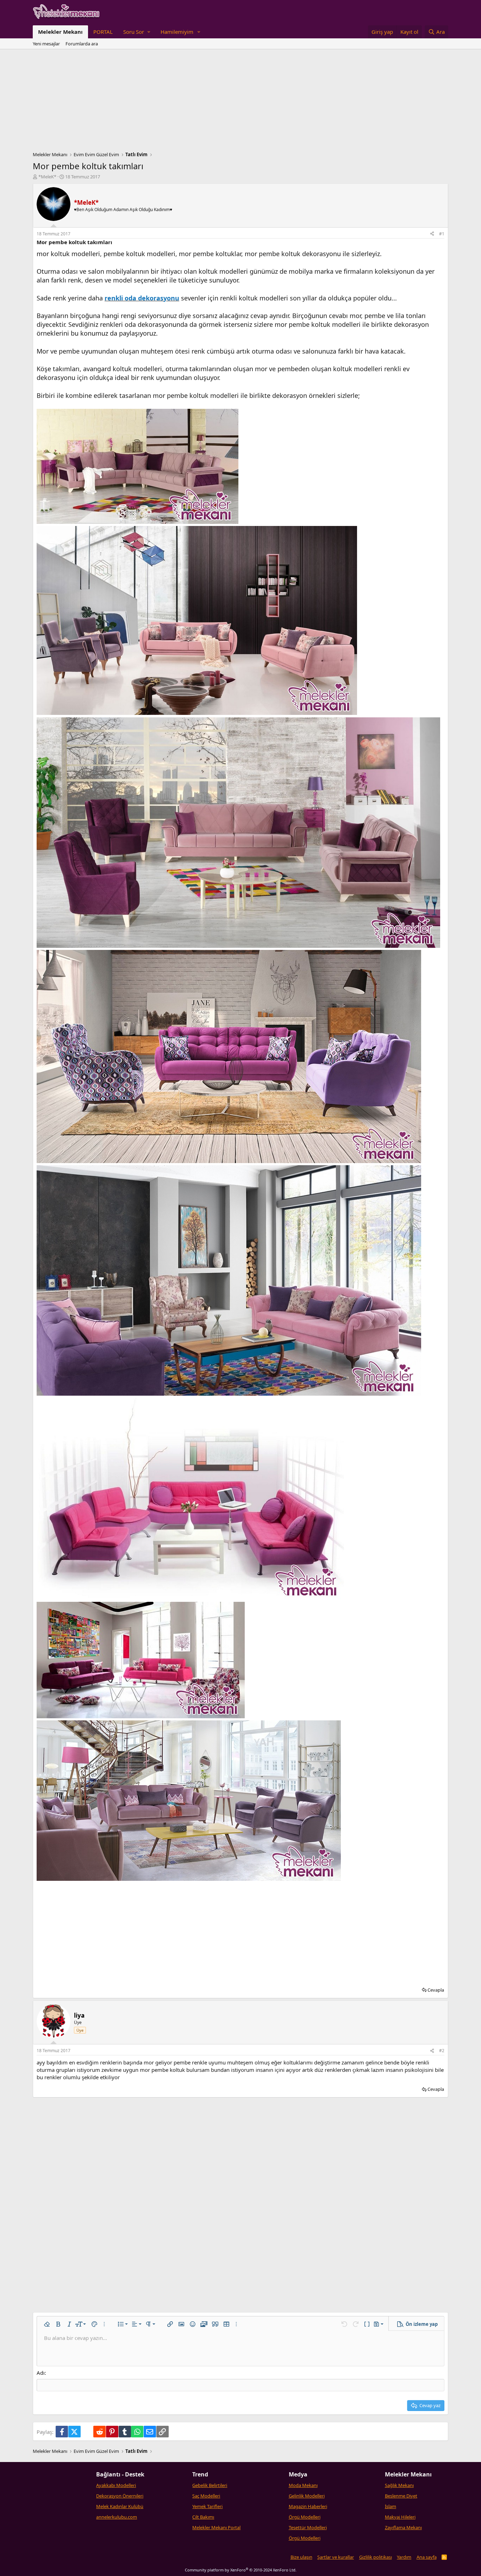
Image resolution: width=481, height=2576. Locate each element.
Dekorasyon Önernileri (120, 2496)
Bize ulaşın (301, 2557)
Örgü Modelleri (305, 2517)
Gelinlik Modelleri (307, 2496)
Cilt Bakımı (203, 2517)
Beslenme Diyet (401, 2496)
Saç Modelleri (206, 2496)
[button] (137, 32)
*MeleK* (47, 177)
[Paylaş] (432, 234)
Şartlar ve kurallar (336, 2557)
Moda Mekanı (303, 2485)
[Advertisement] (241, 102)
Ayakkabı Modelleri (116, 2485)
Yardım (404, 2557)
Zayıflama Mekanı (403, 2527)
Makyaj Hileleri (400, 2517)
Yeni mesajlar (46, 44)
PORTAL (103, 32)
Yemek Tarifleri (207, 2506)
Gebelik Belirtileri (210, 2485)
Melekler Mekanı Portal (216, 2527)
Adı (41, 2373)
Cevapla (436, 1990)
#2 (442, 2051)
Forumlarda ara (82, 44)
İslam (391, 2506)
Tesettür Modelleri (308, 2527)
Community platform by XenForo (241, 2570)
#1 (442, 234)
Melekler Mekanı (60, 32)
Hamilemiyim (177, 32)
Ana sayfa (427, 2557)
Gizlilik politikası (376, 2557)
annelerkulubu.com (117, 2517)
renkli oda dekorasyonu (142, 298)
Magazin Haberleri (308, 2506)
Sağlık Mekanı (399, 2485)
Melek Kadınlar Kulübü (120, 2506)
